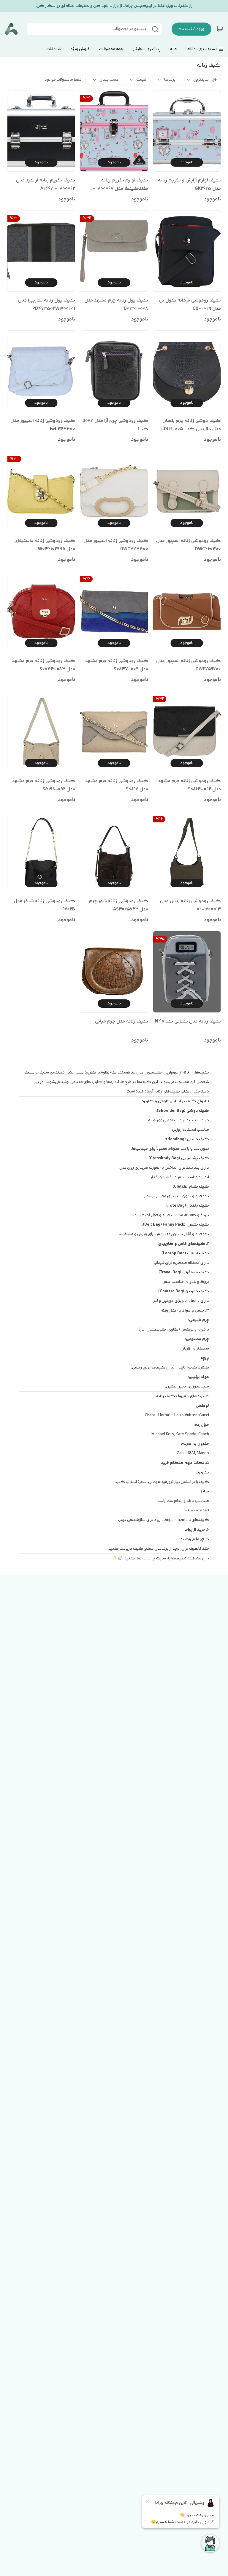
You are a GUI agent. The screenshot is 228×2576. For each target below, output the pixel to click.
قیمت (141, 80)
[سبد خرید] (220, 29)
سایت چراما (157, 1559)
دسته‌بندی (109, 80)
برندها (170, 80)
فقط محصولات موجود (63, 80)
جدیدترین (201, 80)
